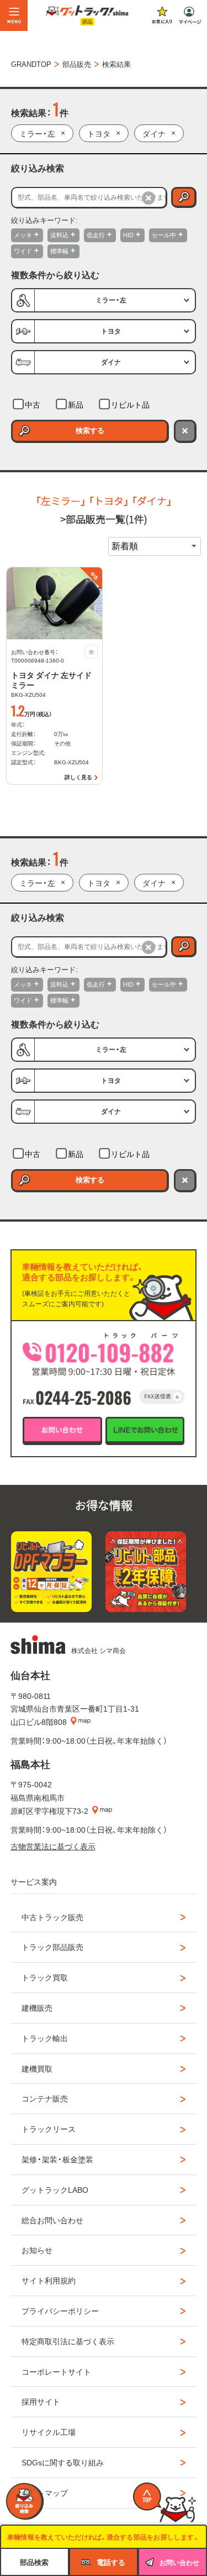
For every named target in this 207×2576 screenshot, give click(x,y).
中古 (33, 404)
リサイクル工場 (49, 2432)
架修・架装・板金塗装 (57, 2159)
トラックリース (49, 2129)
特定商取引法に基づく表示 (68, 2341)
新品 (76, 404)
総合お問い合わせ (52, 2220)
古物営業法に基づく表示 (53, 1846)
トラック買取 (45, 1977)
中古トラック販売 (52, 1917)
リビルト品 (130, 404)
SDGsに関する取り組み (63, 2462)
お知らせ (37, 2250)
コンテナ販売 (45, 2098)
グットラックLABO (55, 2189)
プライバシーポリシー (60, 2311)
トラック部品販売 (52, 1947)
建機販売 (37, 2007)
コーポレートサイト (56, 2371)
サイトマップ (45, 2492)
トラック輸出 (45, 2038)
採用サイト (41, 2401)
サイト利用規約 (49, 2280)
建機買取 (37, 2068)
